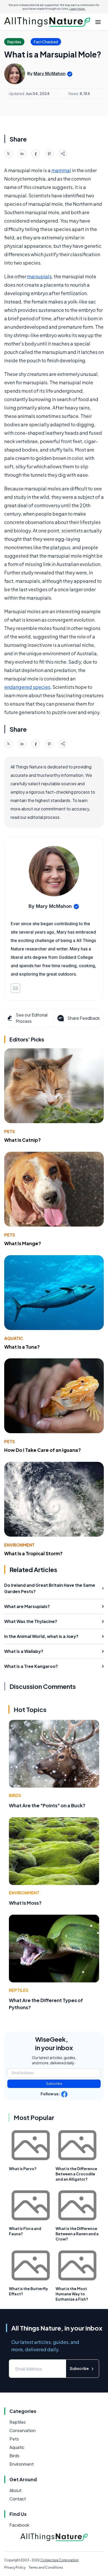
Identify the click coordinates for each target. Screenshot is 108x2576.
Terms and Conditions (46, 2567)
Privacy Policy (15, 2567)
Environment (19, 1545)
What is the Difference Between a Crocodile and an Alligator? (76, 2174)
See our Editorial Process (32, 1018)
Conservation (23, 2430)
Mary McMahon (50, 74)
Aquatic (14, 1338)
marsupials (39, 276)
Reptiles (19, 1990)
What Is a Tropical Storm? (33, 1553)
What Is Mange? (23, 1243)
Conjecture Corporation (60, 2560)
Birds (15, 1795)
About (15, 2490)
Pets (10, 1131)
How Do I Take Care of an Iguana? (43, 1450)
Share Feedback (83, 1018)
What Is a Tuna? (22, 1347)
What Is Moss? (25, 1903)
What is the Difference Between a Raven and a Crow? (77, 2234)
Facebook (19, 2525)
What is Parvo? (23, 2169)
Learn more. (77, 9)
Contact (18, 2499)
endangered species (27, 687)
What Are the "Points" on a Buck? (47, 1805)
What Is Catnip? (23, 1140)
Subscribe (54, 2084)
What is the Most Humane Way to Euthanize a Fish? (72, 2294)
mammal (61, 170)
